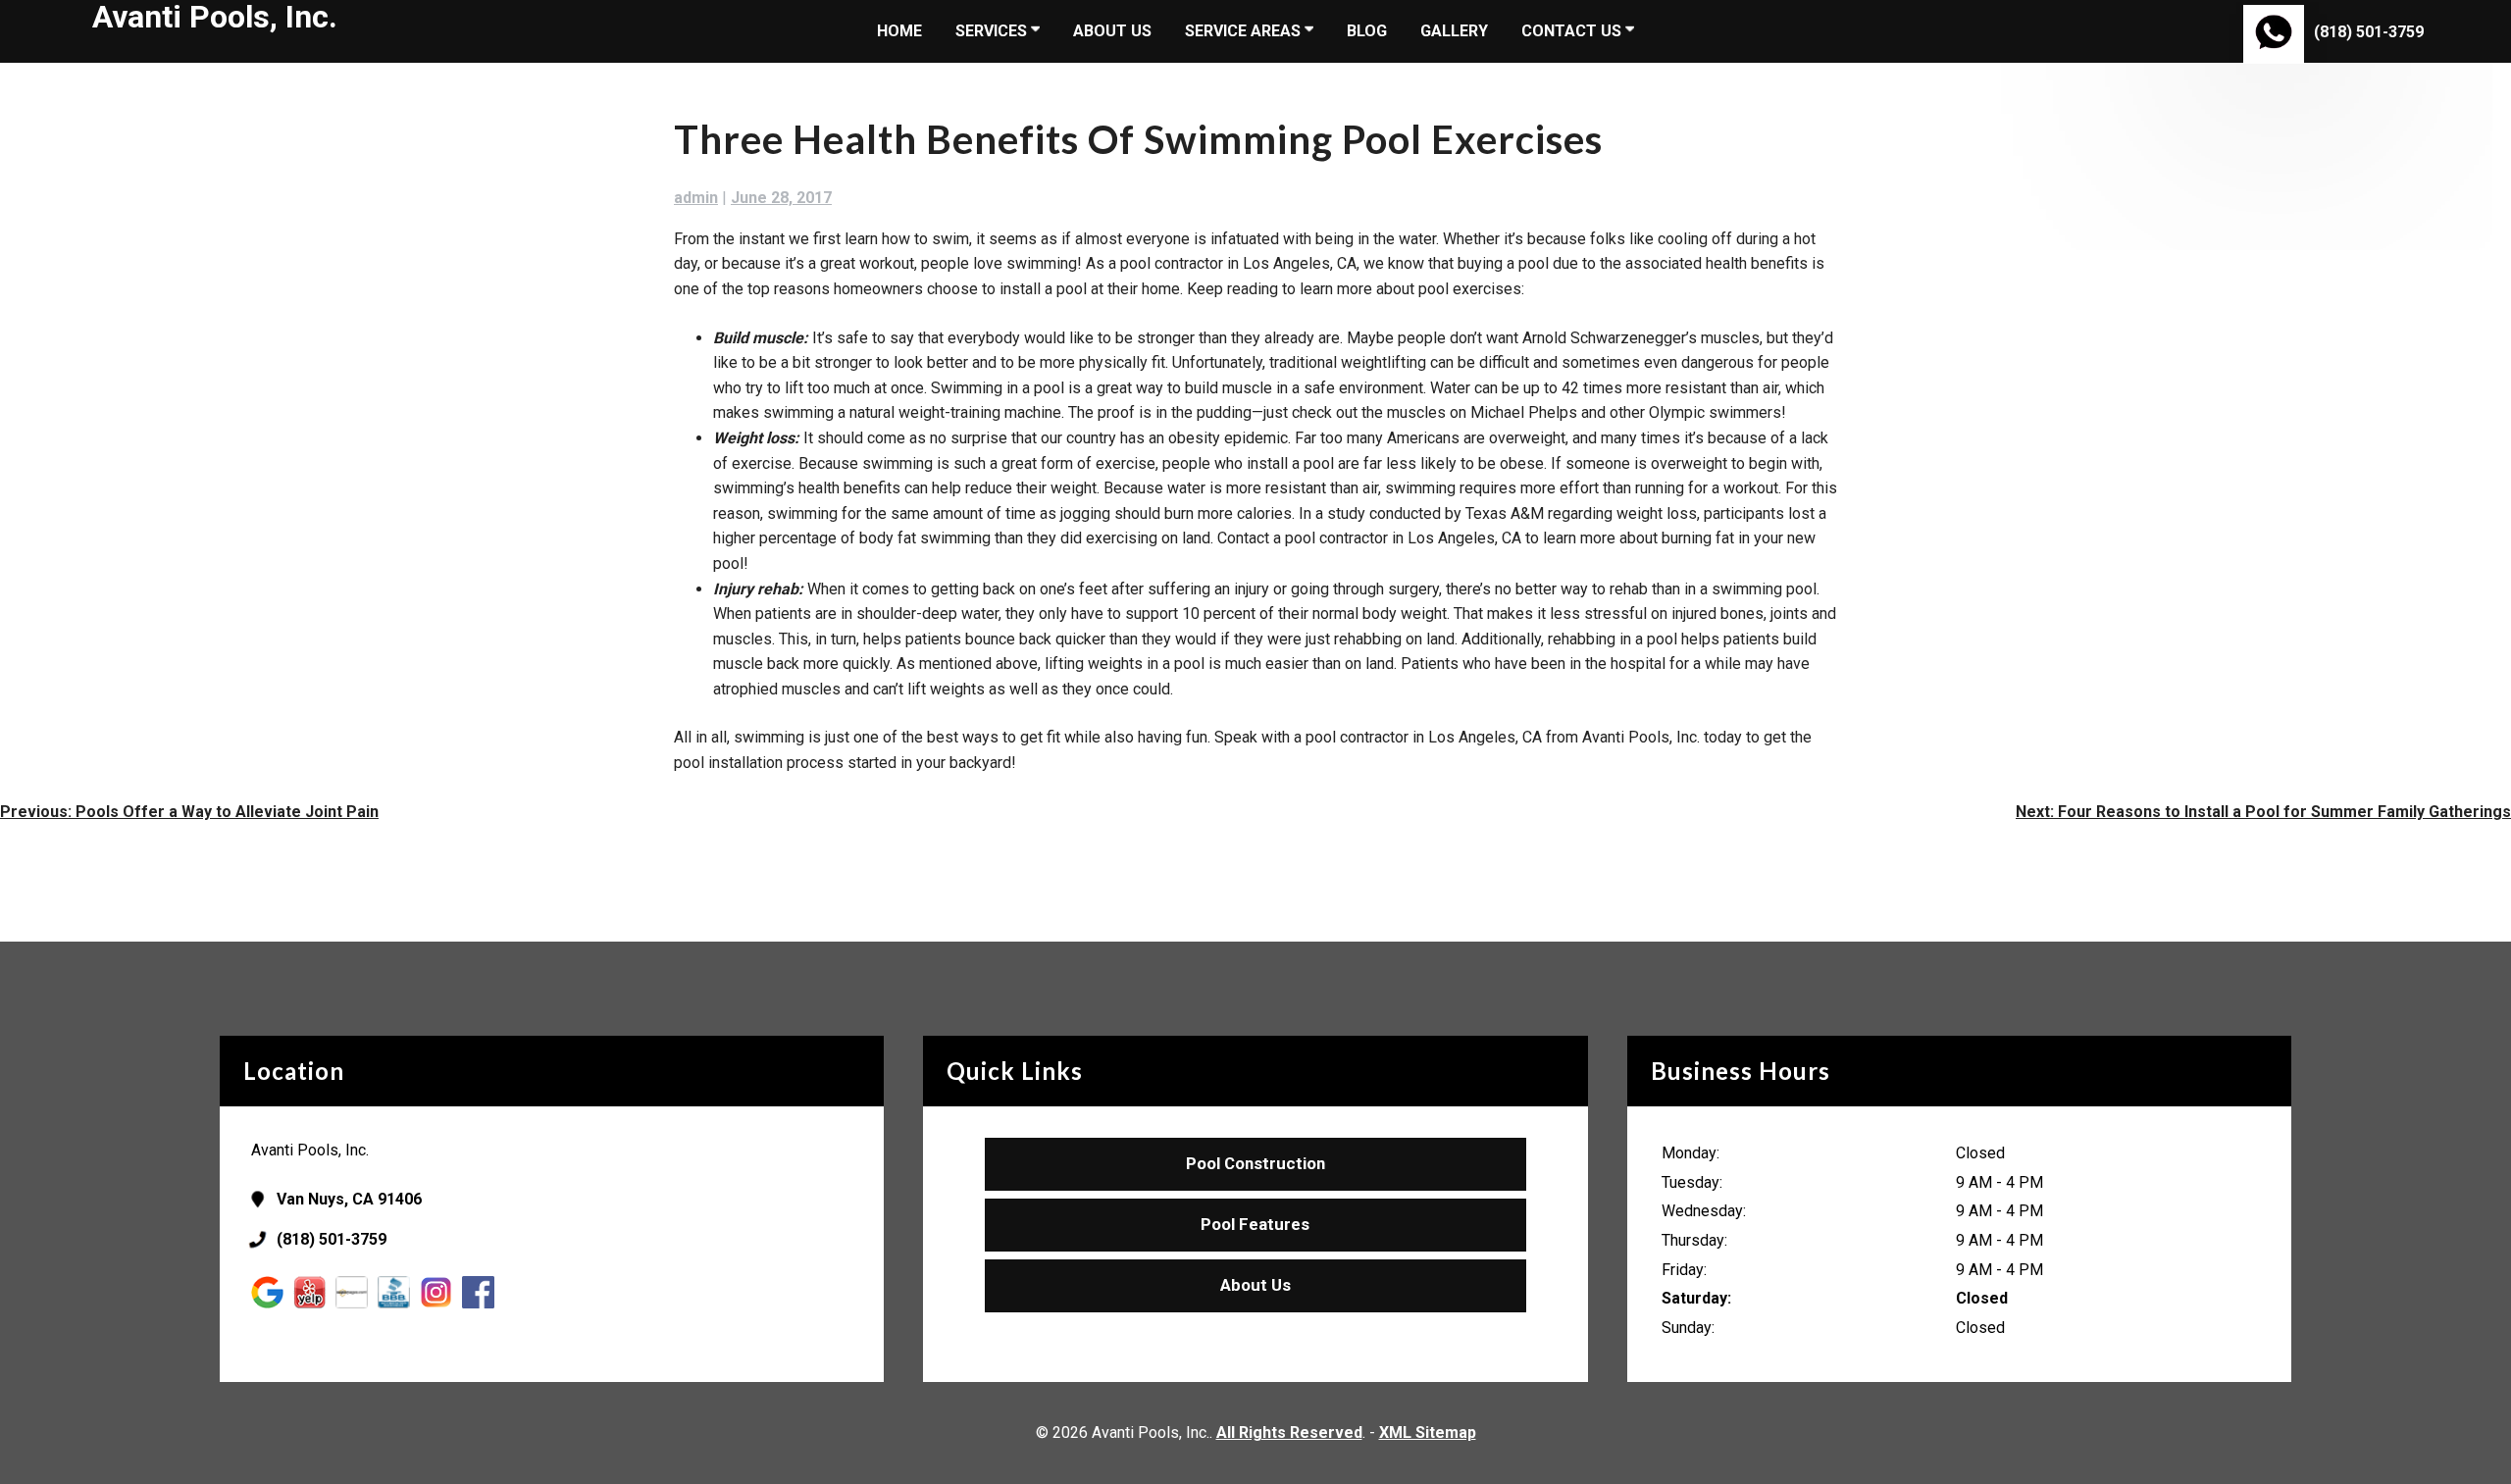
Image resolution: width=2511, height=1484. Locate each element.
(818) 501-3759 (2369, 32)
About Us (1112, 31)
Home (899, 31)
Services (993, 31)
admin (696, 198)
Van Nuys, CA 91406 (349, 1199)
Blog (1367, 31)
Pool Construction (1255, 1163)
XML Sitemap (1428, 1433)
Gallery (1454, 31)
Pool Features (1255, 1224)
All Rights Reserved (1289, 1433)
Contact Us (1573, 31)
